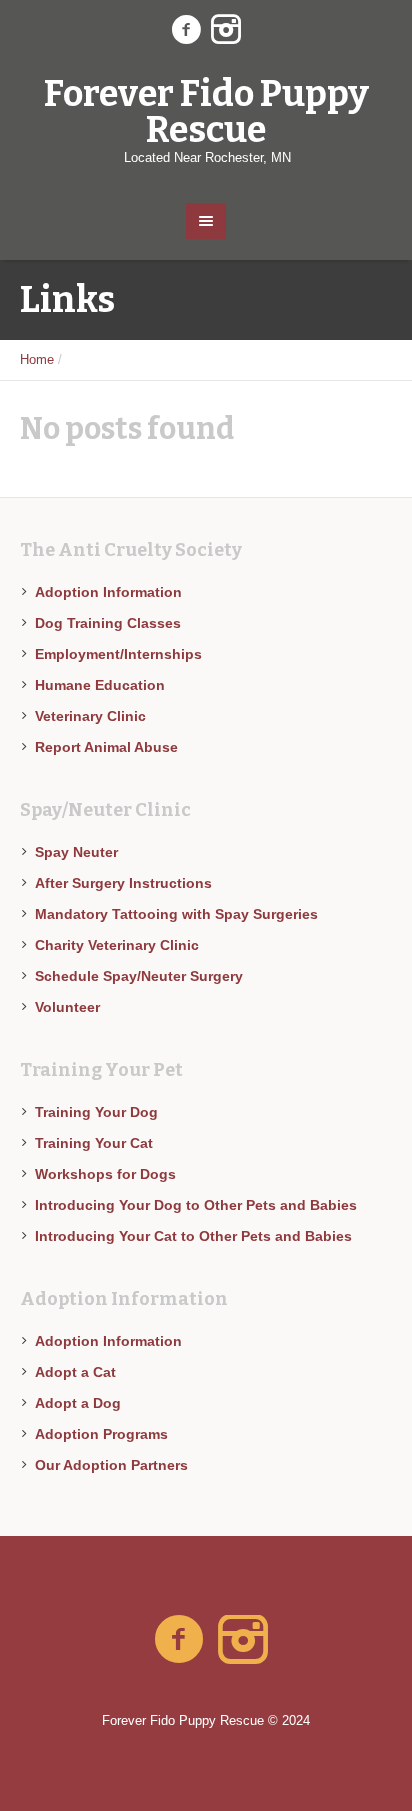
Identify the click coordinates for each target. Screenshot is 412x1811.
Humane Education (100, 685)
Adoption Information (108, 592)
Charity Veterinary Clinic (117, 945)
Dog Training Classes (108, 623)
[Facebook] (186, 30)
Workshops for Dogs (105, 1174)
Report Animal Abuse (106, 747)
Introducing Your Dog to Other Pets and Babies (196, 1205)
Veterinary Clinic (90, 716)
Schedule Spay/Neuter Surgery (139, 976)
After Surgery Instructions (123, 883)
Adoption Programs (101, 1434)
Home (37, 359)
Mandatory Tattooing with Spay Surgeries (176, 914)
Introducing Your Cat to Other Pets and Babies (193, 1236)
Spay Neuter (76, 852)
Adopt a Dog (78, 1403)
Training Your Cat (94, 1143)
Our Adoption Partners (111, 1465)
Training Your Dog (96, 1112)
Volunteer (67, 1007)
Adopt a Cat (75, 1372)
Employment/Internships (118, 654)
